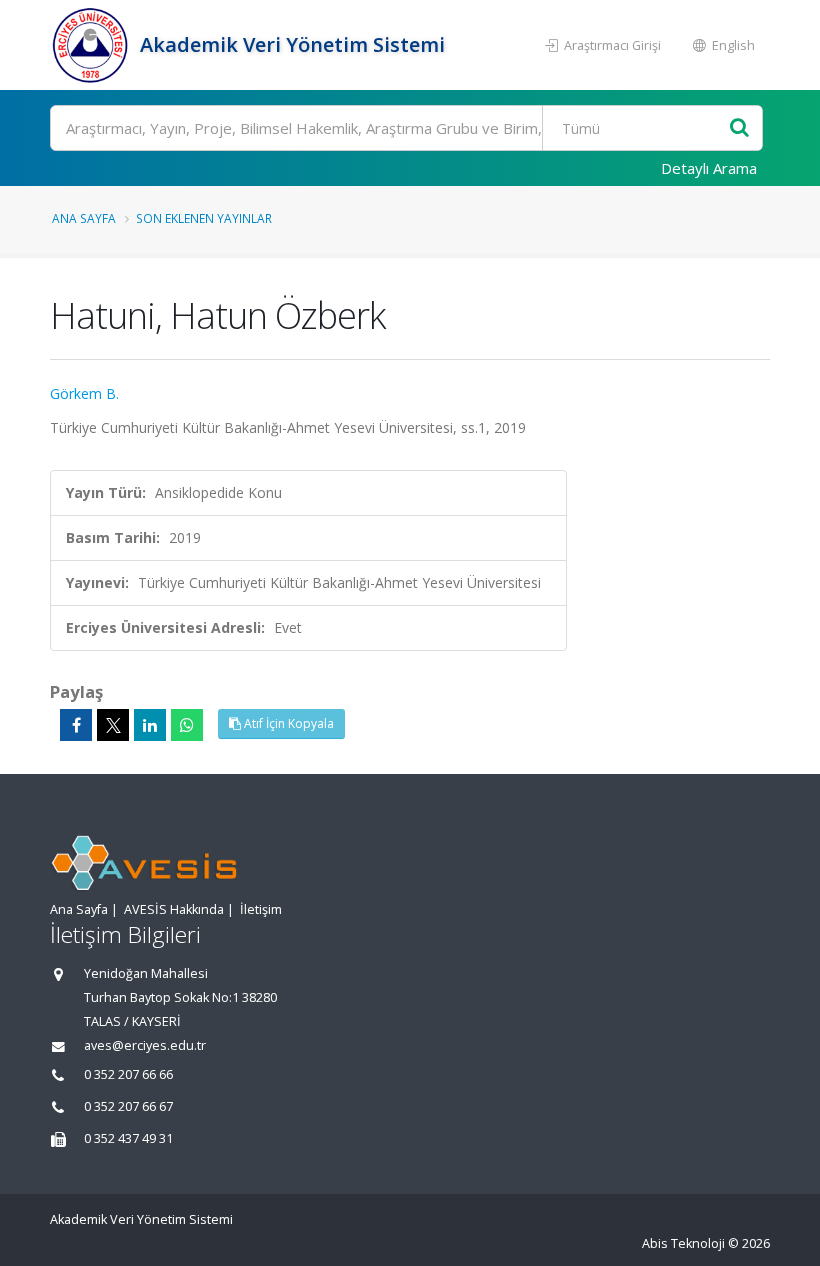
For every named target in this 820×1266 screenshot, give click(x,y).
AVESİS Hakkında (174, 909)
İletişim (261, 909)
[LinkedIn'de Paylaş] (150, 725)
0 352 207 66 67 (128, 1106)
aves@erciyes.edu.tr (145, 1045)
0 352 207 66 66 (128, 1074)
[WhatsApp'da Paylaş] (187, 725)
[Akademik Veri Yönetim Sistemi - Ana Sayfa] (92, 45)
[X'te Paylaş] (113, 725)
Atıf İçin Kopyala (287, 723)
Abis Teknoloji (683, 1243)
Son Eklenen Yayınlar (204, 218)
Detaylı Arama (709, 168)
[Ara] (739, 128)
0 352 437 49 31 (128, 1138)
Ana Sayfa (84, 218)
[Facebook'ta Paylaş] (76, 725)
